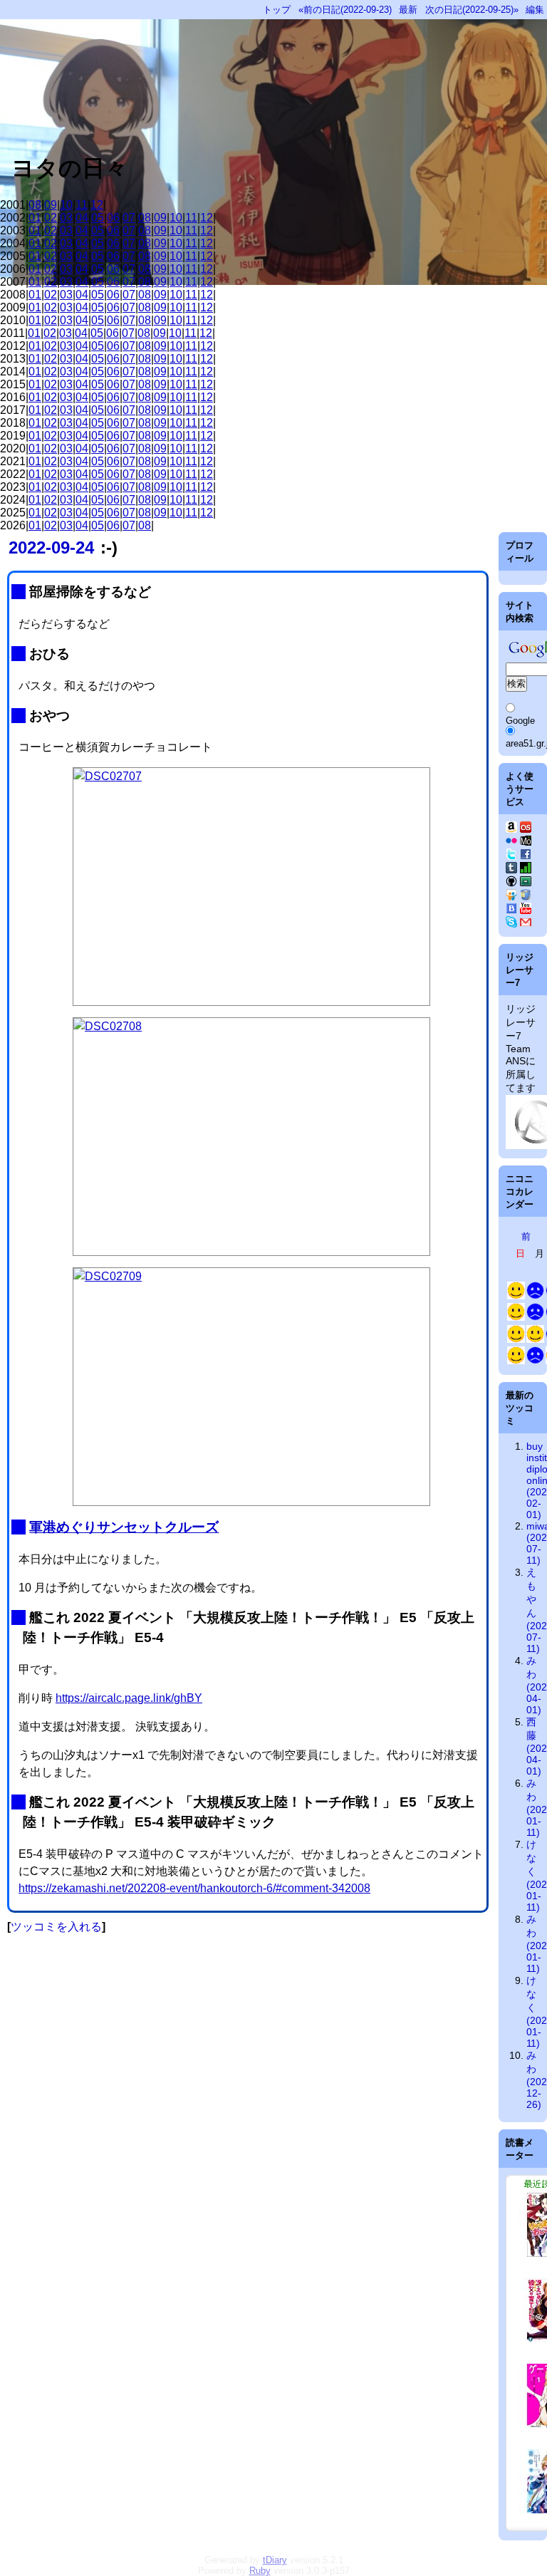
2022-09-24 (51, 547)
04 (82, 218)
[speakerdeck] (526, 883)
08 (35, 205)
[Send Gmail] (526, 924)
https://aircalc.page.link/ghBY (129, 1698)
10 (66, 205)
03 (66, 218)
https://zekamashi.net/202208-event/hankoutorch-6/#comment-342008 (194, 1888)
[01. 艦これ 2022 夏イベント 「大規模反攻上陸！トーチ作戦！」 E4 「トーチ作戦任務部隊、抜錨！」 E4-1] (516, 1340)
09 (51, 205)
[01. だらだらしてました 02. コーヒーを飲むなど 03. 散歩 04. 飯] (516, 1318)
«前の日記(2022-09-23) (345, 10)
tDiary (275, 2560)
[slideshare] (511, 897)
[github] (511, 883)
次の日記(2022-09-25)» (472, 10)
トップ (277, 10)
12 (97, 205)
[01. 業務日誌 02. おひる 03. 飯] (535, 1296)
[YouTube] (526, 910)
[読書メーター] (526, 870)
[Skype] (511, 924)
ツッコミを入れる (56, 1927)
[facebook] (526, 856)
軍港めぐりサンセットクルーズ (124, 1527)
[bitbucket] (526, 897)
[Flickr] (511, 843)
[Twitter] (511, 856)
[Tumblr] (511, 870)
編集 (535, 10)
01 (35, 218)
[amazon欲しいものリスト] (511, 829)
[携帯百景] (526, 843)
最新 (408, 10)
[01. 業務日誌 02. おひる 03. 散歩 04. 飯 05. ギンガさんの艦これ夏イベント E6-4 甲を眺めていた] (535, 1318)
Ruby (260, 2571)
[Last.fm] (526, 829)
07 (129, 218)
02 (51, 218)
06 (113, 218)
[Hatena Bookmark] (511, 910)
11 (82, 205)
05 (98, 218)
